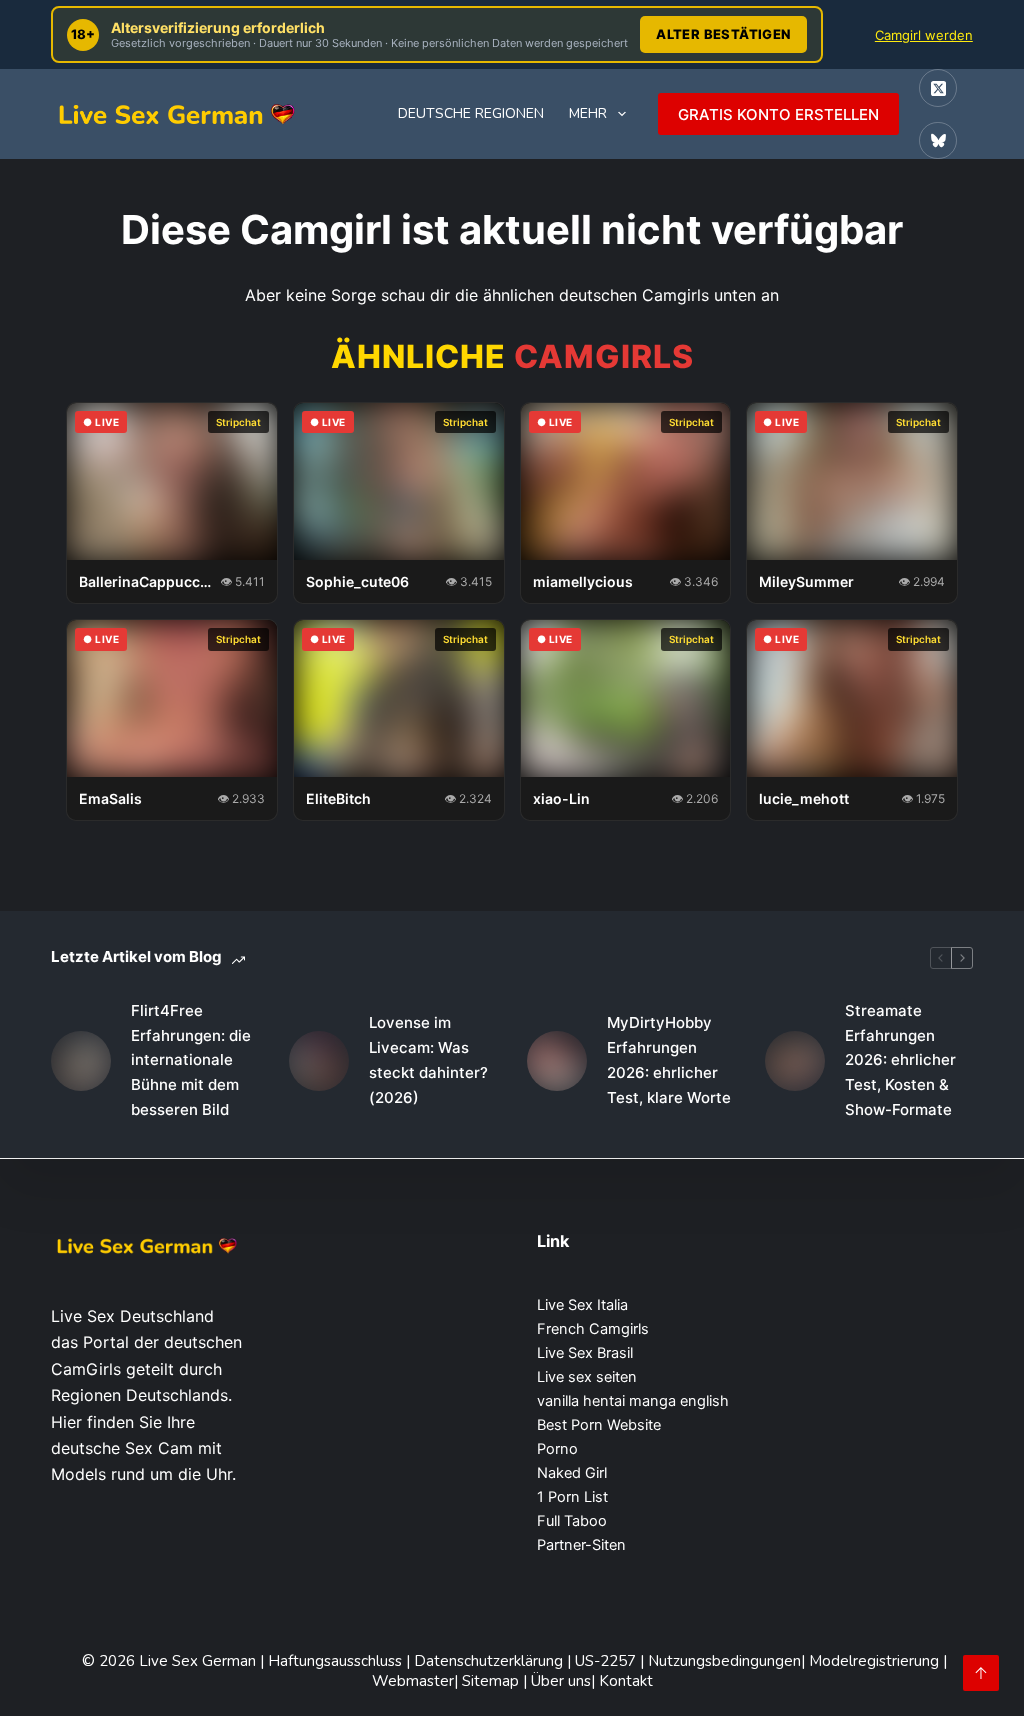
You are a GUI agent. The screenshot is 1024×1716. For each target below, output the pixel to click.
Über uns (561, 1681)
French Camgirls (593, 1329)
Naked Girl (572, 1473)
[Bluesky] (938, 141)
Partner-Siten (581, 1545)
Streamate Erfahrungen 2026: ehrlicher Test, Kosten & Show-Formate (900, 1060)
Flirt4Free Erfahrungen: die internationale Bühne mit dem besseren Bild (191, 1060)
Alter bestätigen (723, 34)
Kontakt (626, 1681)
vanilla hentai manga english (633, 1401)
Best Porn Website (599, 1425)
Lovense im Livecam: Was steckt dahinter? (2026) (428, 1059)
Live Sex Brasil (585, 1353)
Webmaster (413, 1681)
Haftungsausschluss (337, 1661)
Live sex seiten (587, 1377)
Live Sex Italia (582, 1305)
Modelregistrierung (876, 1661)
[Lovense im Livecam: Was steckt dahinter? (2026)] (319, 1061)
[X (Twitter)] (938, 88)
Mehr (588, 113)
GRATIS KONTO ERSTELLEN (778, 114)
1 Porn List (572, 1497)
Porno (557, 1449)
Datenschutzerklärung (488, 1661)
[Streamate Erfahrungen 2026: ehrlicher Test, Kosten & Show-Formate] (795, 1061)
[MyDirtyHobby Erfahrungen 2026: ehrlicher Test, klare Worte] (557, 1061)
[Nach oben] (981, 1673)
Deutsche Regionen (471, 113)
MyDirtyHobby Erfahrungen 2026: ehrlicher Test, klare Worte (669, 1059)
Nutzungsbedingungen (724, 1661)
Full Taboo (572, 1521)
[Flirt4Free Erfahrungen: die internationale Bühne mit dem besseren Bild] (81, 1061)
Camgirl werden (924, 35)
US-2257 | (611, 1661)
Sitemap (492, 1681)
